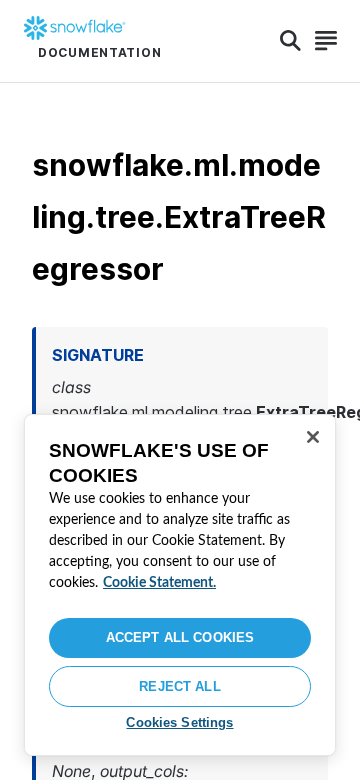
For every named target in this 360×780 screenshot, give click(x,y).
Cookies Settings (179, 722)
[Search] (290, 41)
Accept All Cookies (180, 637)
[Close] (313, 437)
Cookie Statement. (159, 583)
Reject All (179, 686)
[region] (180, 585)
